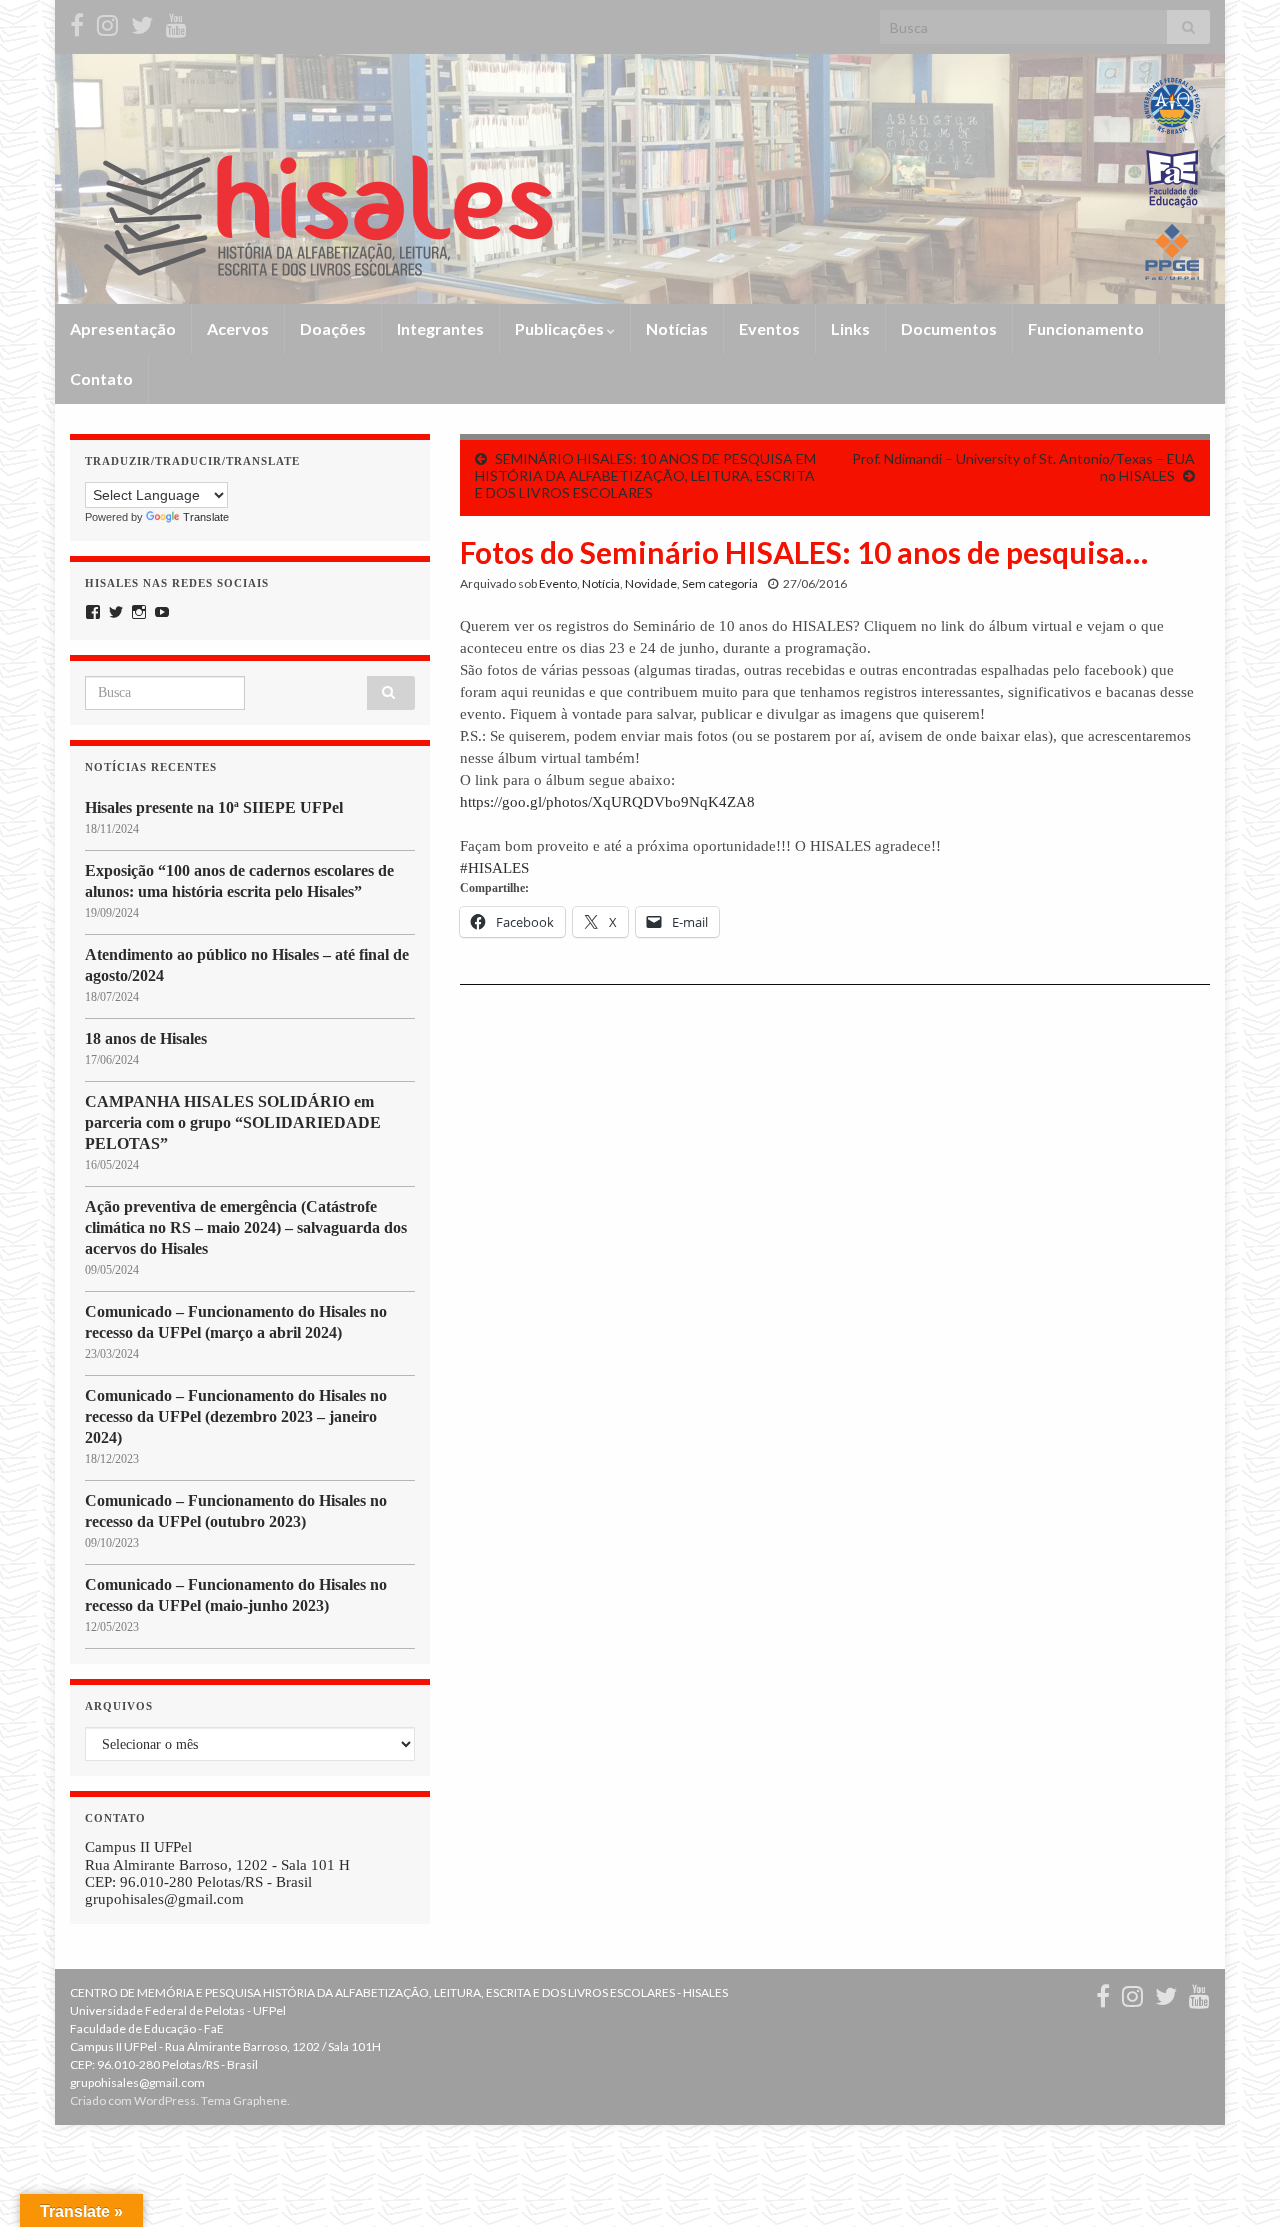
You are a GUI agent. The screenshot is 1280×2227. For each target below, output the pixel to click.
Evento (558, 583)
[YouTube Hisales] (176, 21)
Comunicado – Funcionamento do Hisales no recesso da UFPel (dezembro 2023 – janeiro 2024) (236, 1416)
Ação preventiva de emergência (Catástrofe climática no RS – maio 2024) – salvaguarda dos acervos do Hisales (246, 1227)
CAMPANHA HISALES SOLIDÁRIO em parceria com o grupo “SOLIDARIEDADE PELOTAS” (233, 1122)
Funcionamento (1086, 328)
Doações (333, 328)
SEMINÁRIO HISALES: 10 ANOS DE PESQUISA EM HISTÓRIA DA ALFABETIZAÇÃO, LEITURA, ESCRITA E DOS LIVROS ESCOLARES (645, 475)
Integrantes (440, 328)
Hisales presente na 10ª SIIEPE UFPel (214, 807)
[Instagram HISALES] (107, 21)
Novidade (651, 583)
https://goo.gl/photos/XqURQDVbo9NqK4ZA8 (607, 802)
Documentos (949, 328)
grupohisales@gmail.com (164, 1899)
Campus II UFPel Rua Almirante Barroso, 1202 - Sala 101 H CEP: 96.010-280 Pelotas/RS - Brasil (217, 1864)
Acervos (238, 328)
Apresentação (123, 328)
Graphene (260, 2100)
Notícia (601, 583)
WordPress (165, 2100)
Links (850, 328)
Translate (206, 517)
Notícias (677, 328)
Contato (101, 378)
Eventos (769, 328)
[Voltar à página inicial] (640, 179)
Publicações (561, 328)
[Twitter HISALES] (142, 21)
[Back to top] (1235, 2182)
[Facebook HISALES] (77, 21)
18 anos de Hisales (146, 1038)
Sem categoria (720, 583)
